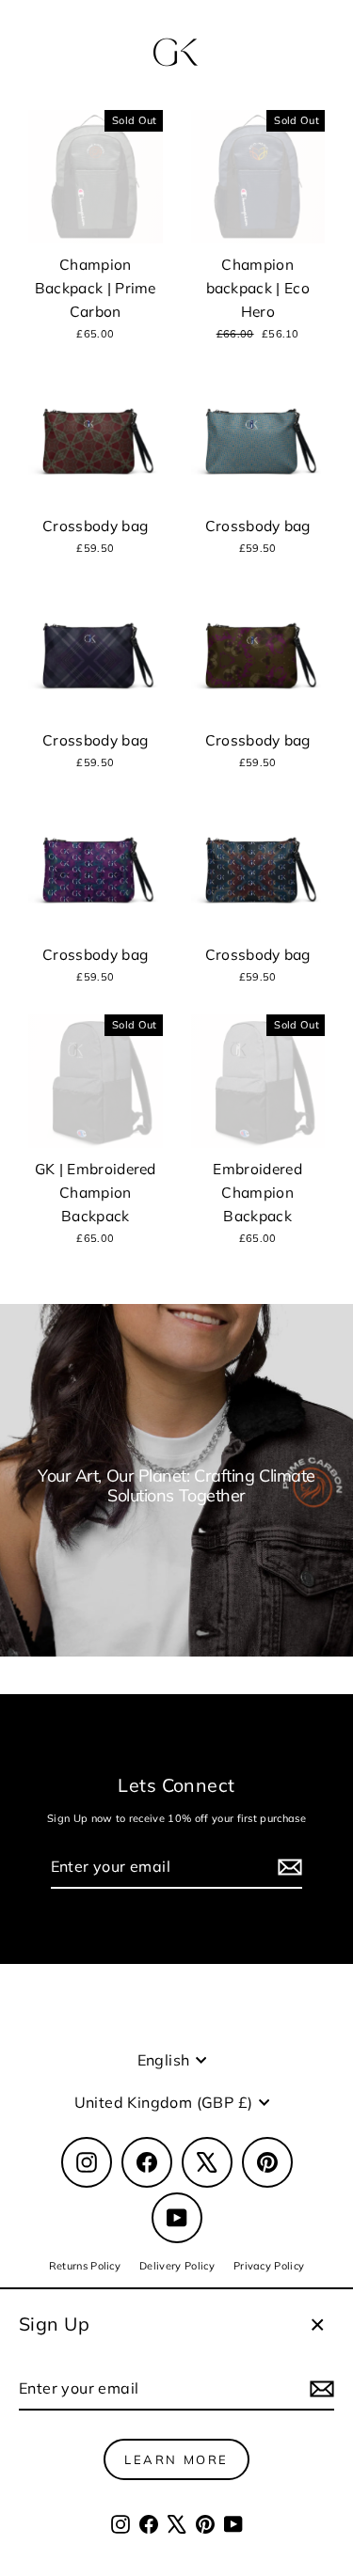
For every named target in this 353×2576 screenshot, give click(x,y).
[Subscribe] (319, 2389)
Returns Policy (85, 2266)
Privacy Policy (269, 2266)
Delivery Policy (177, 2266)
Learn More (176, 2459)
